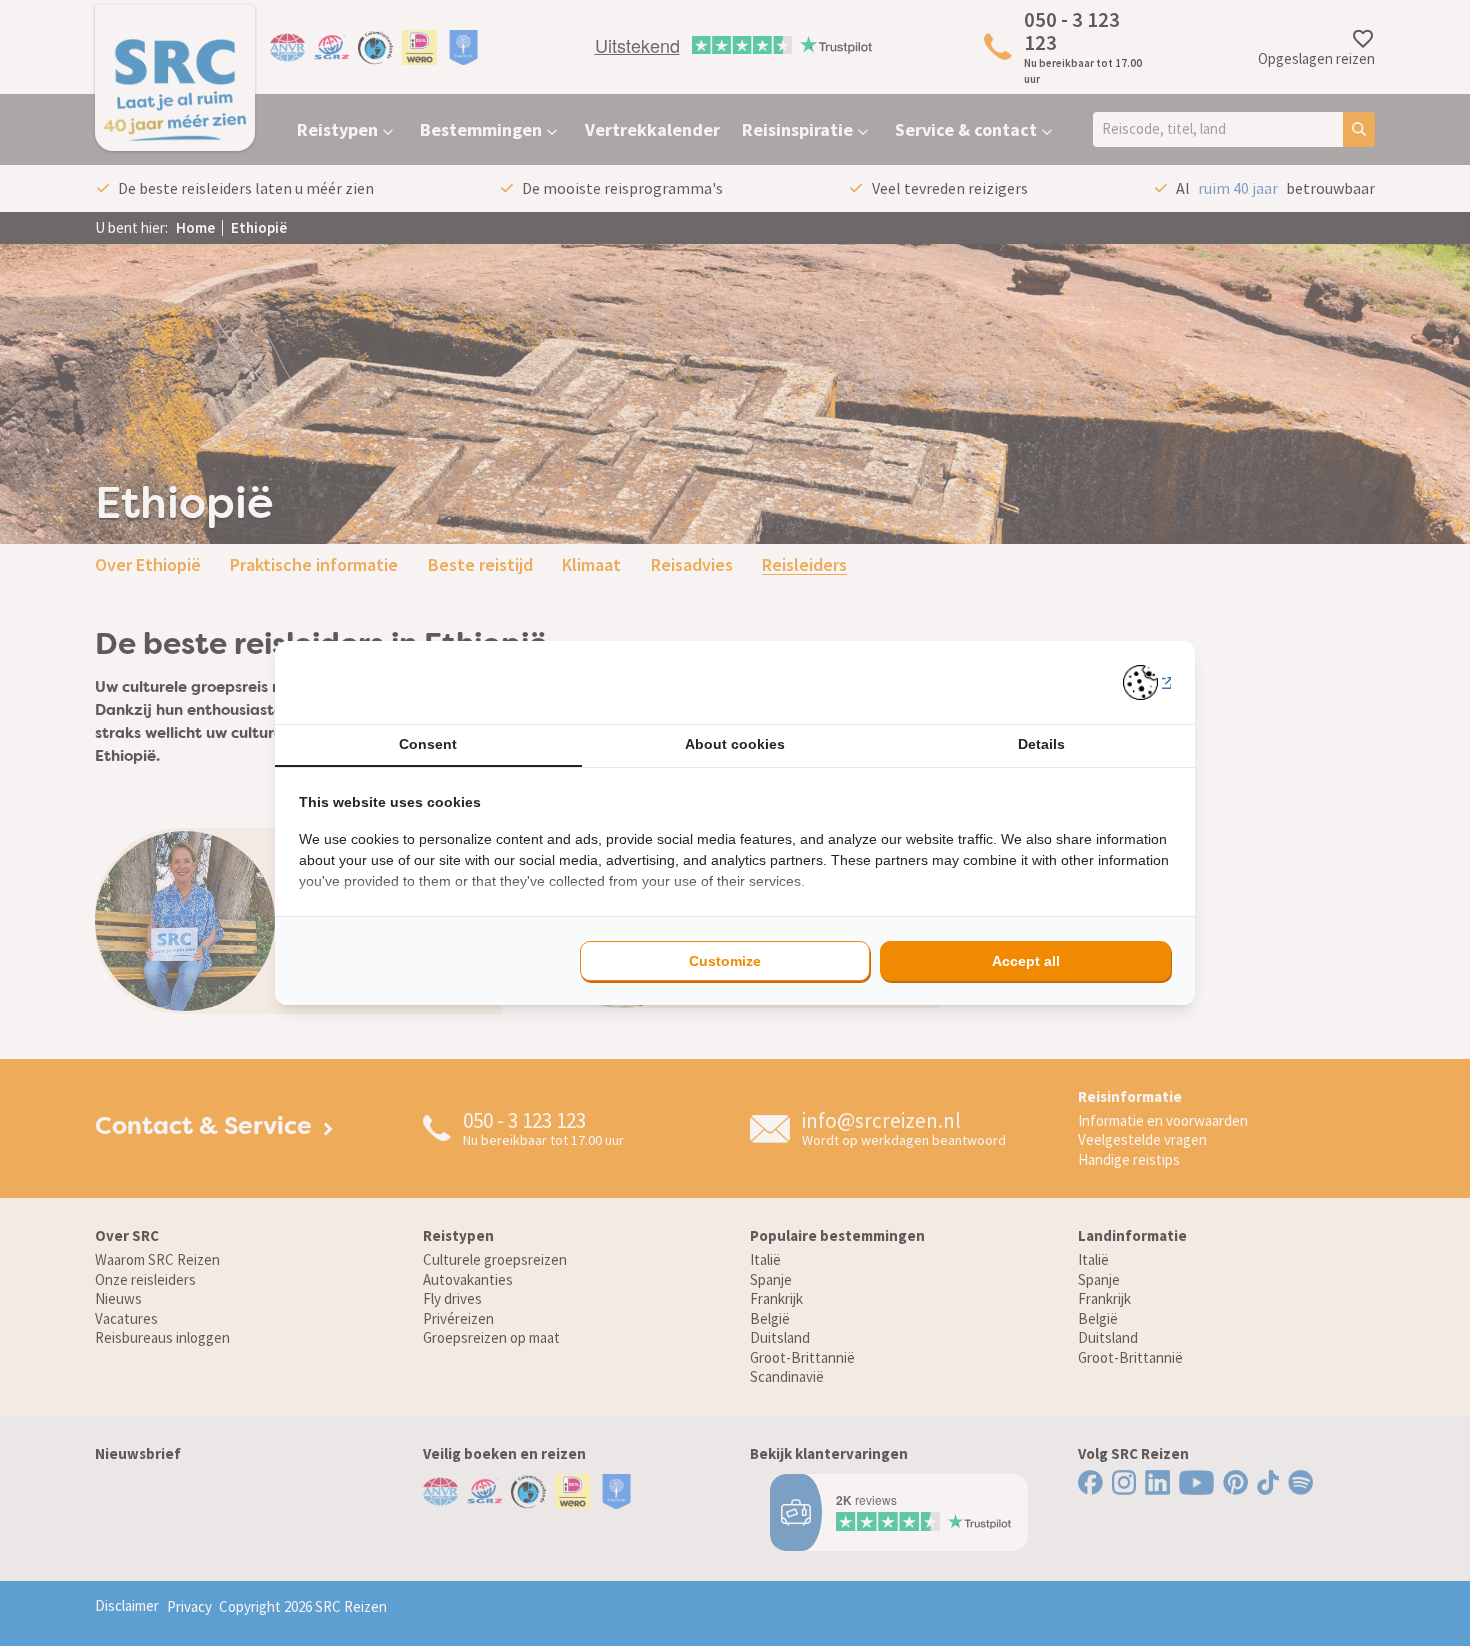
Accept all (1026, 961)
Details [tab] (1041, 744)
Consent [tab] (428, 744)
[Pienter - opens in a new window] (1147, 682)
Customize (725, 961)
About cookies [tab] (735, 744)
